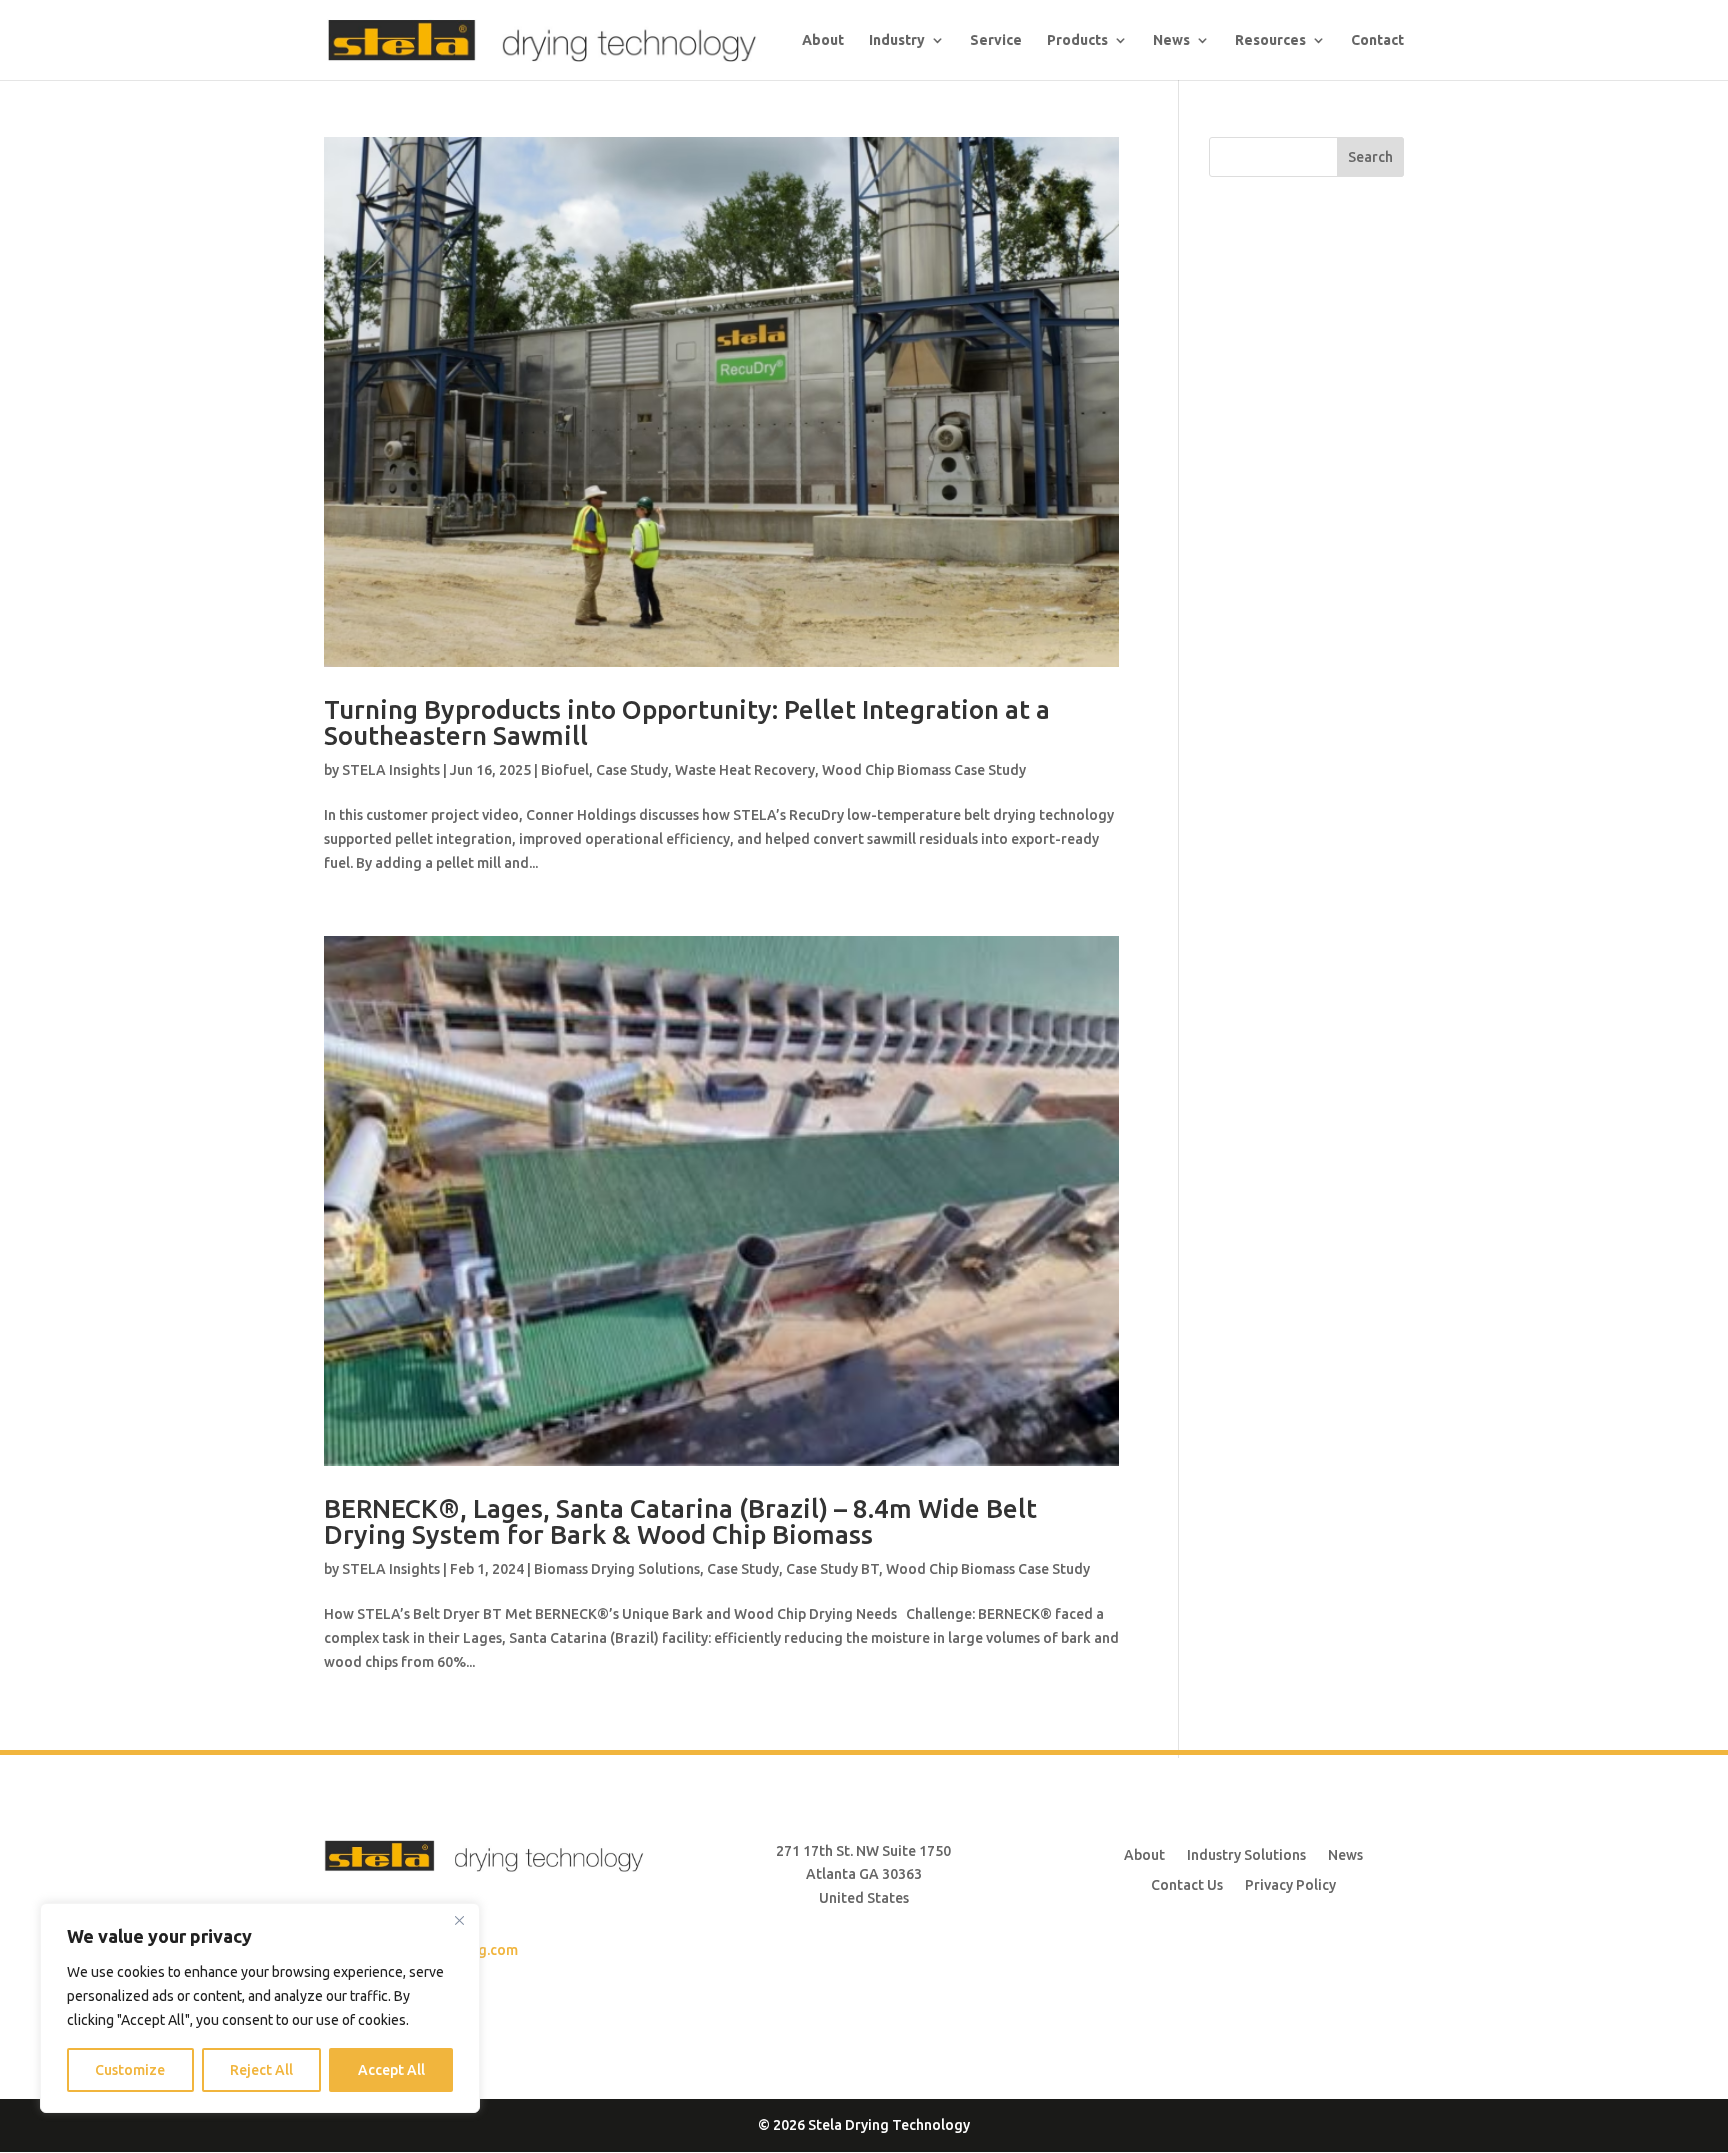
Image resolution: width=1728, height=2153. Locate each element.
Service (996, 40)
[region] (260, 2008)
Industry (897, 40)
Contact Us (1187, 1884)
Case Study (632, 770)
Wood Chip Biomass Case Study (924, 770)
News (1345, 1854)
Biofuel (565, 770)
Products (1077, 40)
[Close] (459, 1920)
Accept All (391, 2070)
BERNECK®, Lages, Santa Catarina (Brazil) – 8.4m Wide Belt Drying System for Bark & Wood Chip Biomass (680, 1521)
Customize (130, 2070)
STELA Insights (391, 770)
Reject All (261, 2070)
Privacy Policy (1290, 1884)
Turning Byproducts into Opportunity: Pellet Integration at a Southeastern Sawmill (687, 722)
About (823, 40)
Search (1370, 157)
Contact (1377, 40)
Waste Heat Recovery (745, 770)
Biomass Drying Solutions (617, 1569)
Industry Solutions (1246, 1854)
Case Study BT (832, 1569)
